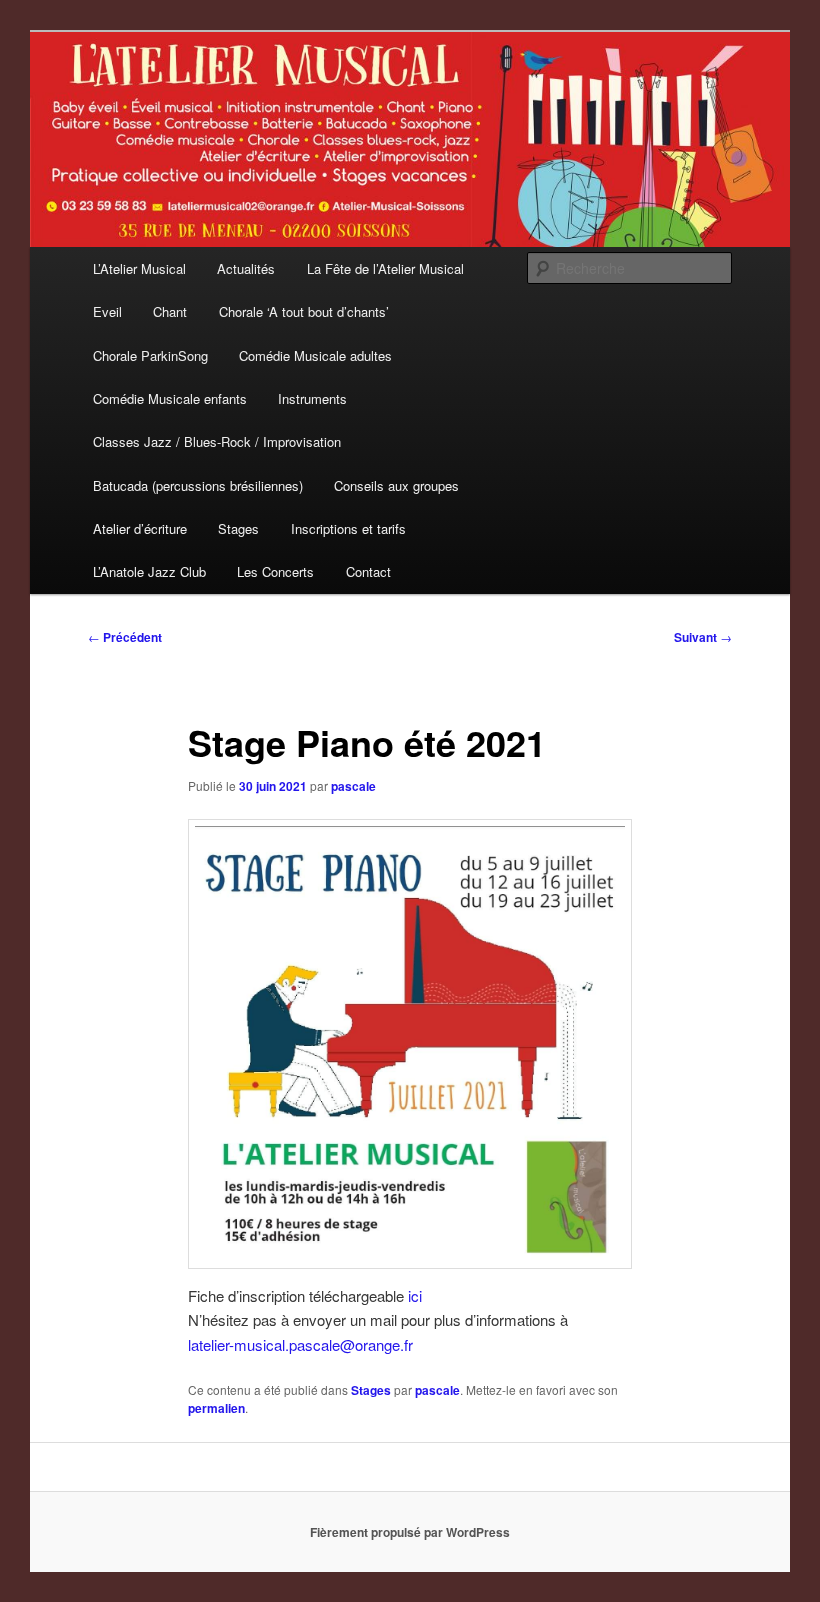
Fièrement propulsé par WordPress (410, 1532)
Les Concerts (275, 571)
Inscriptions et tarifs (348, 528)
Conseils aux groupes (396, 485)
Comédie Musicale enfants (170, 398)
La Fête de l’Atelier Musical (385, 268)
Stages (238, 528)
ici (415, 1295)
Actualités (246, 268)
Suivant (703, 637)
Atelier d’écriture (140, 528)
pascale (353, 786)
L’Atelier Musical (139, 268)
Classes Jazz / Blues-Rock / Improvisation (217, 441)
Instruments (312, 398)
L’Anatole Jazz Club (149, 571)
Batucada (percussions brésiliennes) (198, 485)
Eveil (107, 311)
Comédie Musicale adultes (315, 355)
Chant (170, 311)
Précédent (125, 637)
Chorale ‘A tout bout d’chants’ (304, 311)
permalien (216, 1408)
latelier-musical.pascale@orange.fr (300, 1344)
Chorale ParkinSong (150, 355)
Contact (368, 571)
